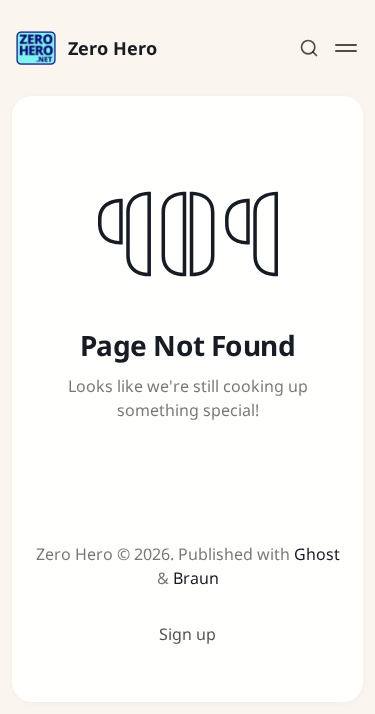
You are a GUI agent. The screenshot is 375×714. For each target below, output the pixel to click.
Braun (196, 578)
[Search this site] (309, 48)
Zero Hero (112, 48)
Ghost (317, 554)
